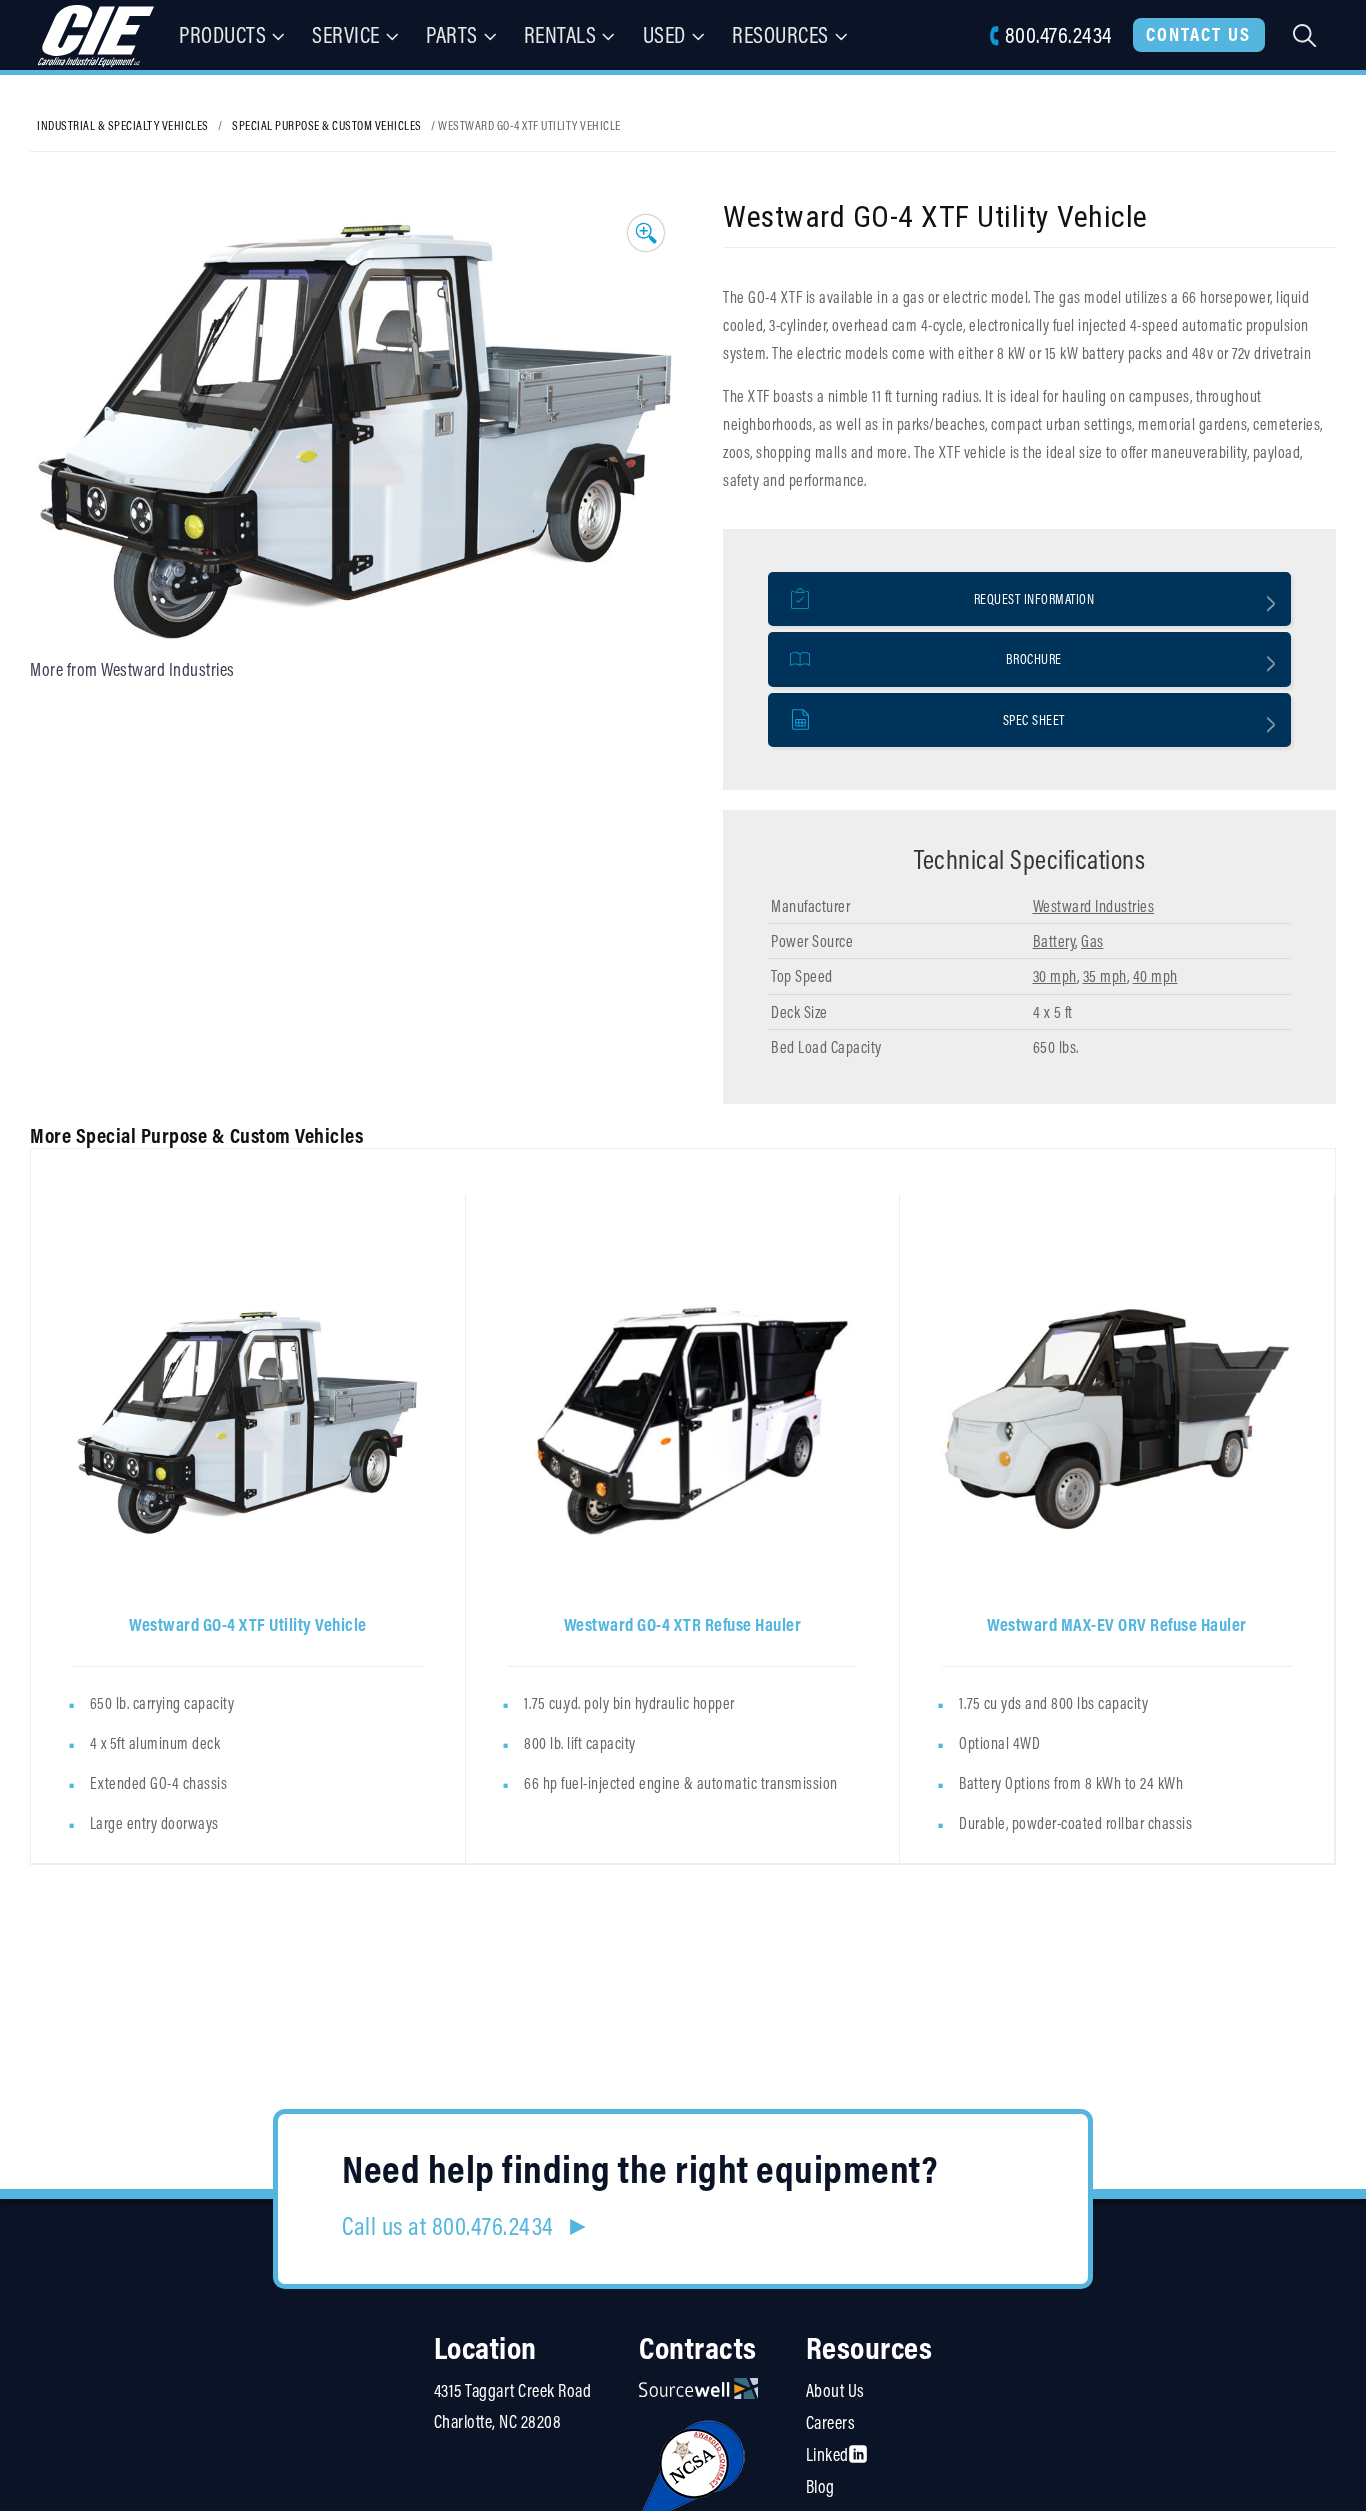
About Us (835, 2390)
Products (222, 34)
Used (664, 34)
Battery (1054, 941)
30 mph (1055, 976)
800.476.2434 (1058, 34)
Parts (452, 34)
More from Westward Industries (132, 669)
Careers (831, 2422)
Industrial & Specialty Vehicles (123, 125)
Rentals (560, 34)
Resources (780, 34)
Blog (820, 2486)
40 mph (1155, 976)
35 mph (1105, 976)
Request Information (1034, 599)
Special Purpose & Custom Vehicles (327, 125)
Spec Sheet (1034, 720)
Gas (1092, 941)
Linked (827, 2454)
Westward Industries (1094, 906)
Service (346, 34)
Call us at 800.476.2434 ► (466, 2226)
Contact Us (1198, 34)
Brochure (1034, 659)
